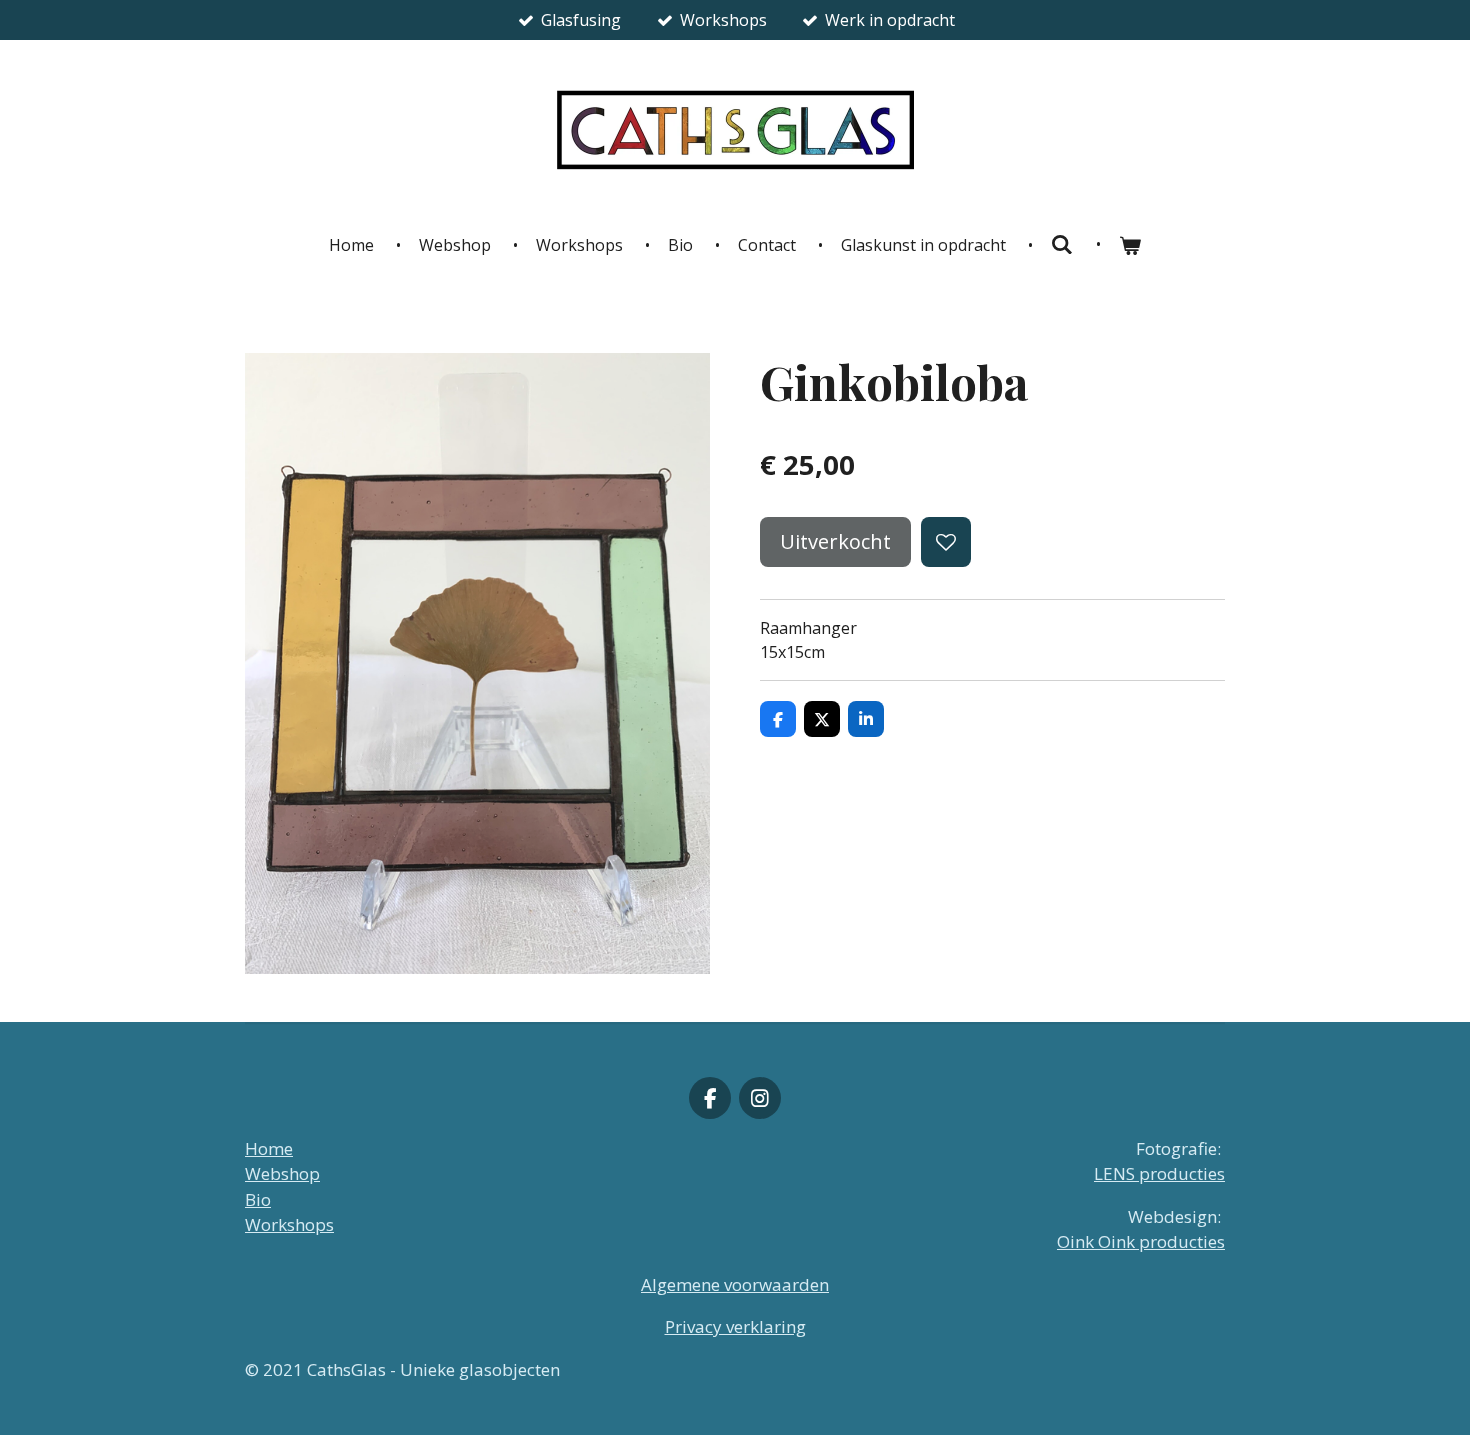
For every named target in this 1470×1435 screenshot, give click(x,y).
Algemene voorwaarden (735, 1284)
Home (269, 1148)
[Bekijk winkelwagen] (1130, 245)
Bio (258, 1199)
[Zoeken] (1062, 244)
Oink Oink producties (1141, 1241)
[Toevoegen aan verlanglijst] (946, 542)
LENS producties (1159, 1173)
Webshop (282, 1173)
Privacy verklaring (735, 1326)
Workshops (289, 1224)
